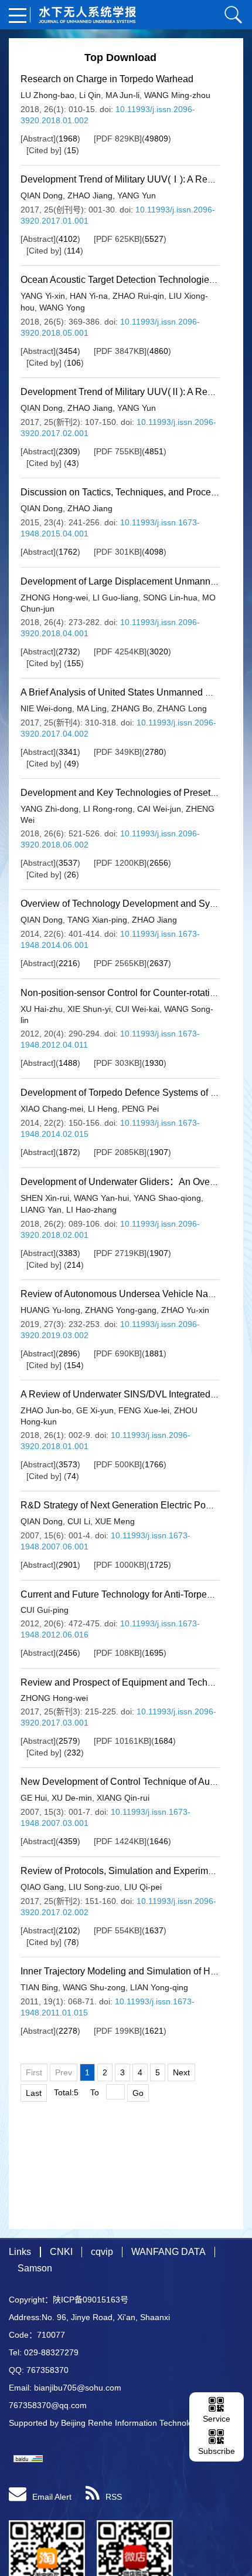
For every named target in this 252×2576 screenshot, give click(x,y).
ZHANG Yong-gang (121, 1310)
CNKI (61, 2252)
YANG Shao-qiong (167, 1198)
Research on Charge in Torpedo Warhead (107, 79)
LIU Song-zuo (94, 1887)
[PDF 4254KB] (120, 651)
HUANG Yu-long (50, 1310)
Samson (35, 2268)
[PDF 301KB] (118, 552)
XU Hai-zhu (42, 1009)
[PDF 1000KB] (120, 1565)
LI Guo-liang (115, 597)
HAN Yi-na (89, 296)
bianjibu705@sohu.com (78, 2388)
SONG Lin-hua (170, 597)
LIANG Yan (41, 1210)
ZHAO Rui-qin (138, 296)
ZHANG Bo (132, 708)
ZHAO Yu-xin (185, 1310)
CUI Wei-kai (137, 1009)
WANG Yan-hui (101, 1198)
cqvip (102, 2252)
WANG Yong (62, 308)
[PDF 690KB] (118, 1353)
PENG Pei (140, 1109)
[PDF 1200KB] (120, 863)
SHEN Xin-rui (45, 1198)
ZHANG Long (182, 708)
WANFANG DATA (168, 2252)
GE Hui (34, 1798)
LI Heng (103, 1109)
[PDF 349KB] (118, 752)
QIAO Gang (42, 1887)
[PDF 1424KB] (120, 1841)
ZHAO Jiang (90, 195)
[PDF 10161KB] (122, 1741)
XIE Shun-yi (89, 1009)
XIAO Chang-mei (52, 1109)
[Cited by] (44, 150)
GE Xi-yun (95, 1410)
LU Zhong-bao (47, 95)
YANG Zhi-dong (50, 809)
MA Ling (92, 708)
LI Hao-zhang (91, 1210)
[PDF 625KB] (118, 239)
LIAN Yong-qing (159, 1987)
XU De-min (72, 1798)
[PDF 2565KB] (120, 963)
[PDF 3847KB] (120, 351)
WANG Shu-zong (94, 1987)
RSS (114, 2497)
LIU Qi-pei (143, 1887)
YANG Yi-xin (43, 296)
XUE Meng (115, 1521)
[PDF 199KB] (118, 2031)
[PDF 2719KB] (120, 1253)
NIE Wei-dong (46, 708)
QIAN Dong (42, 195)
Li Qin (90, 95)
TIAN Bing (39, 1987)
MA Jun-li (122, 95)
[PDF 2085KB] (120, 1152)
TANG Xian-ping (97, 920)
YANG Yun (137, 195)
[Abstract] (38, 139)
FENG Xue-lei (144, 1410)
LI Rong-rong (108, 809)
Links (20, 2252)
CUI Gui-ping (45, 1610)
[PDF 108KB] (118, 1653)
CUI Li (79, 1521)
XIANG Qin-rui (123, 1798)
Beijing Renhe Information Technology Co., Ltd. (148, 2423)
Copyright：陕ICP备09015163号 (69, 2300)
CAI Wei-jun (159, 809)
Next (181, 2072)
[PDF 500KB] (118, 1464)
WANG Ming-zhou (177, 95)
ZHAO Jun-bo (46, 1410)
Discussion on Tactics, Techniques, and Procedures (127, 492)
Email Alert (52, 2497)
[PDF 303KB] (118, 1063)
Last (34, 2093)
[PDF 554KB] (118, 1930)
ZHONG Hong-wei (54, 597)
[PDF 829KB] (118, 139)
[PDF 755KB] (118, 451)
